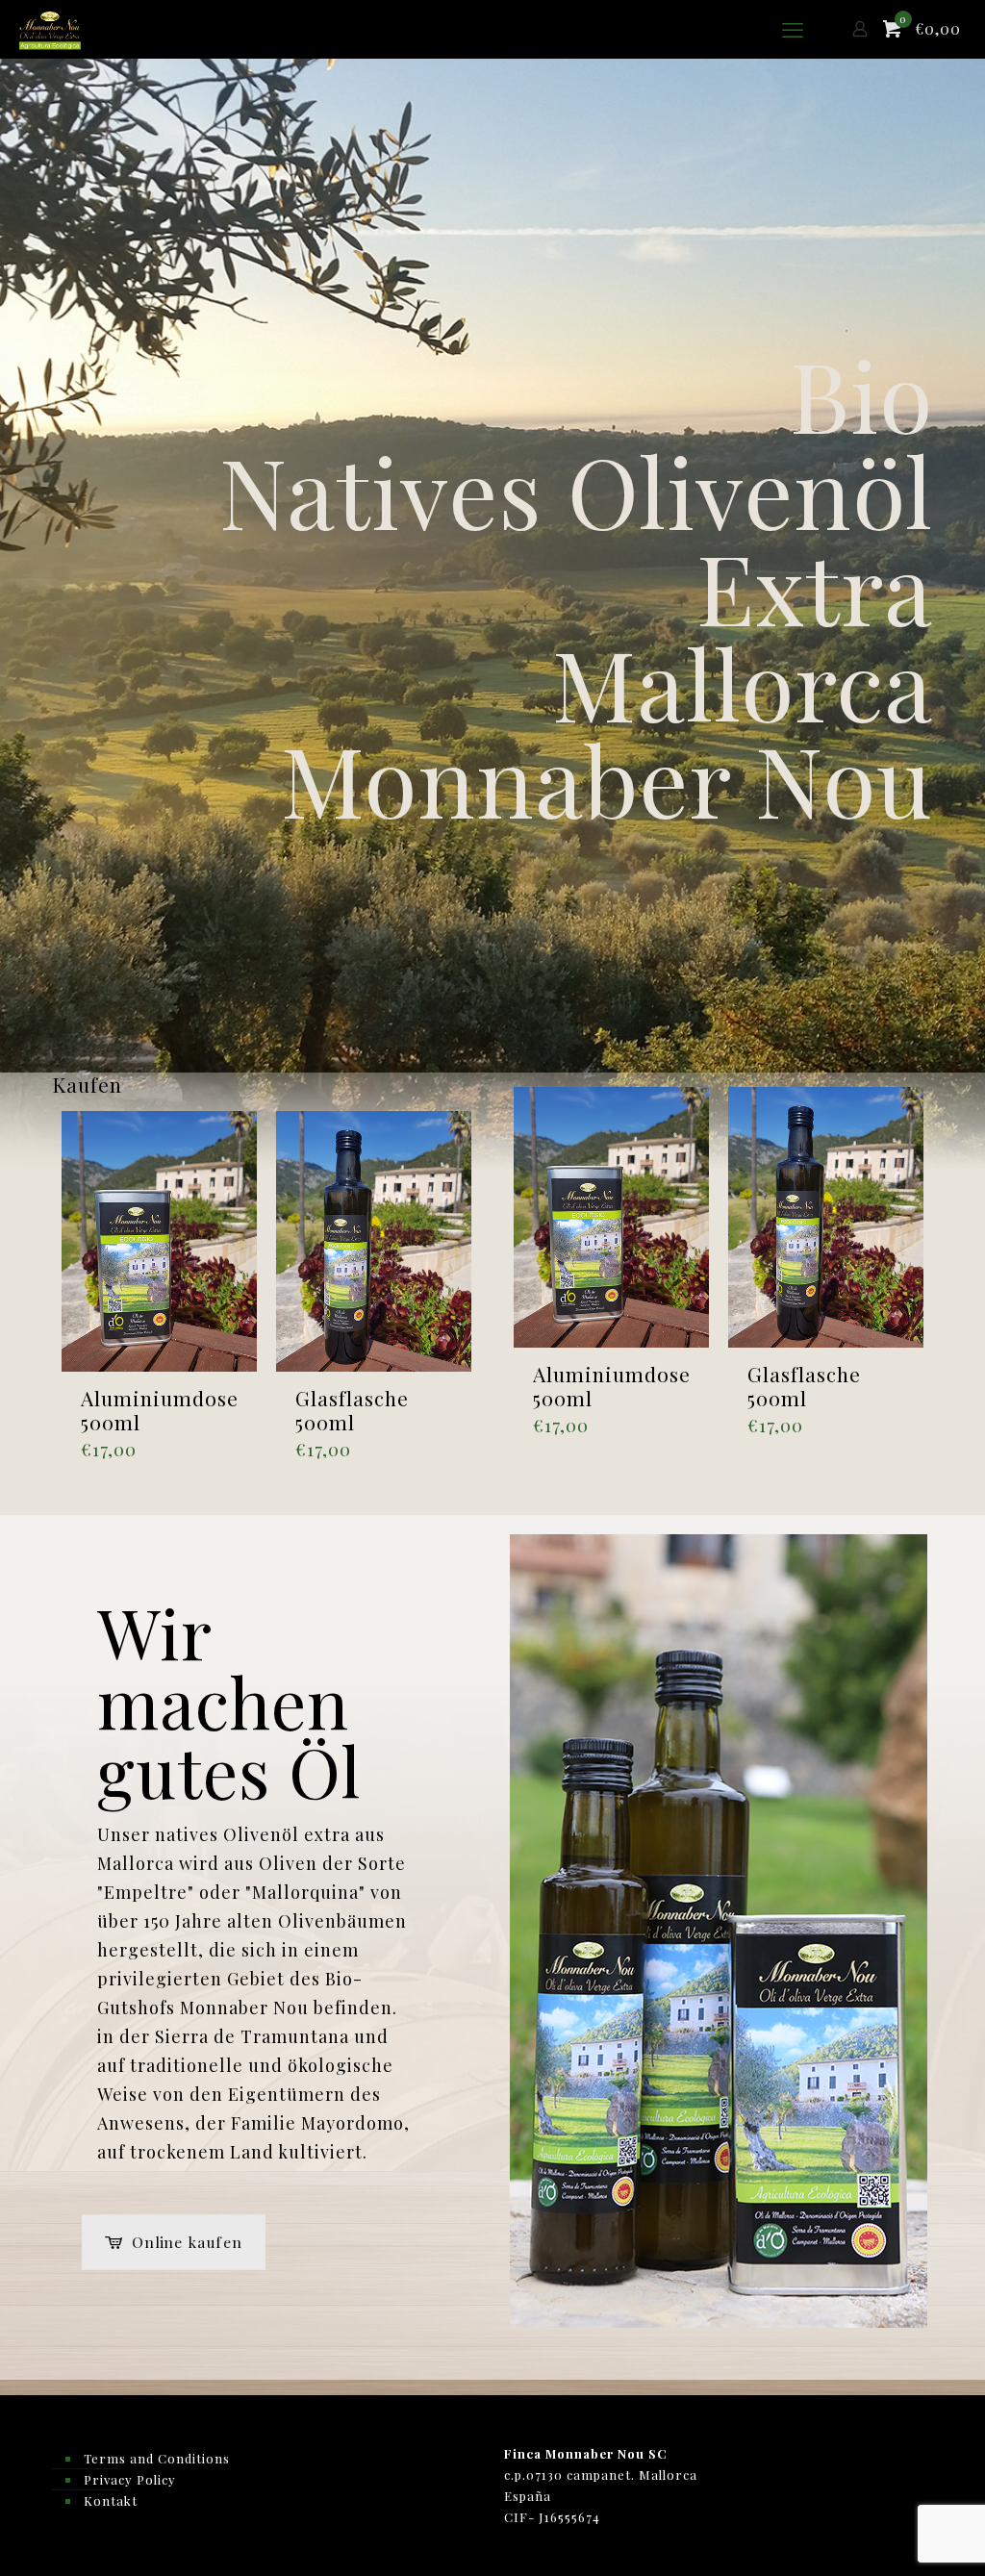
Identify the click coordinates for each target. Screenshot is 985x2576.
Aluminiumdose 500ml (160, 1410)
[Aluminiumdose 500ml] (159, 1241)
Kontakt (111, 2500)
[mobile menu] (793, 29)
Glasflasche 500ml (352, 1410)
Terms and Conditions (157, 2458)
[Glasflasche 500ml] (374, 1241)
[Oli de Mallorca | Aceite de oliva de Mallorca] (50, 29)
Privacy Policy (130, 2479)
